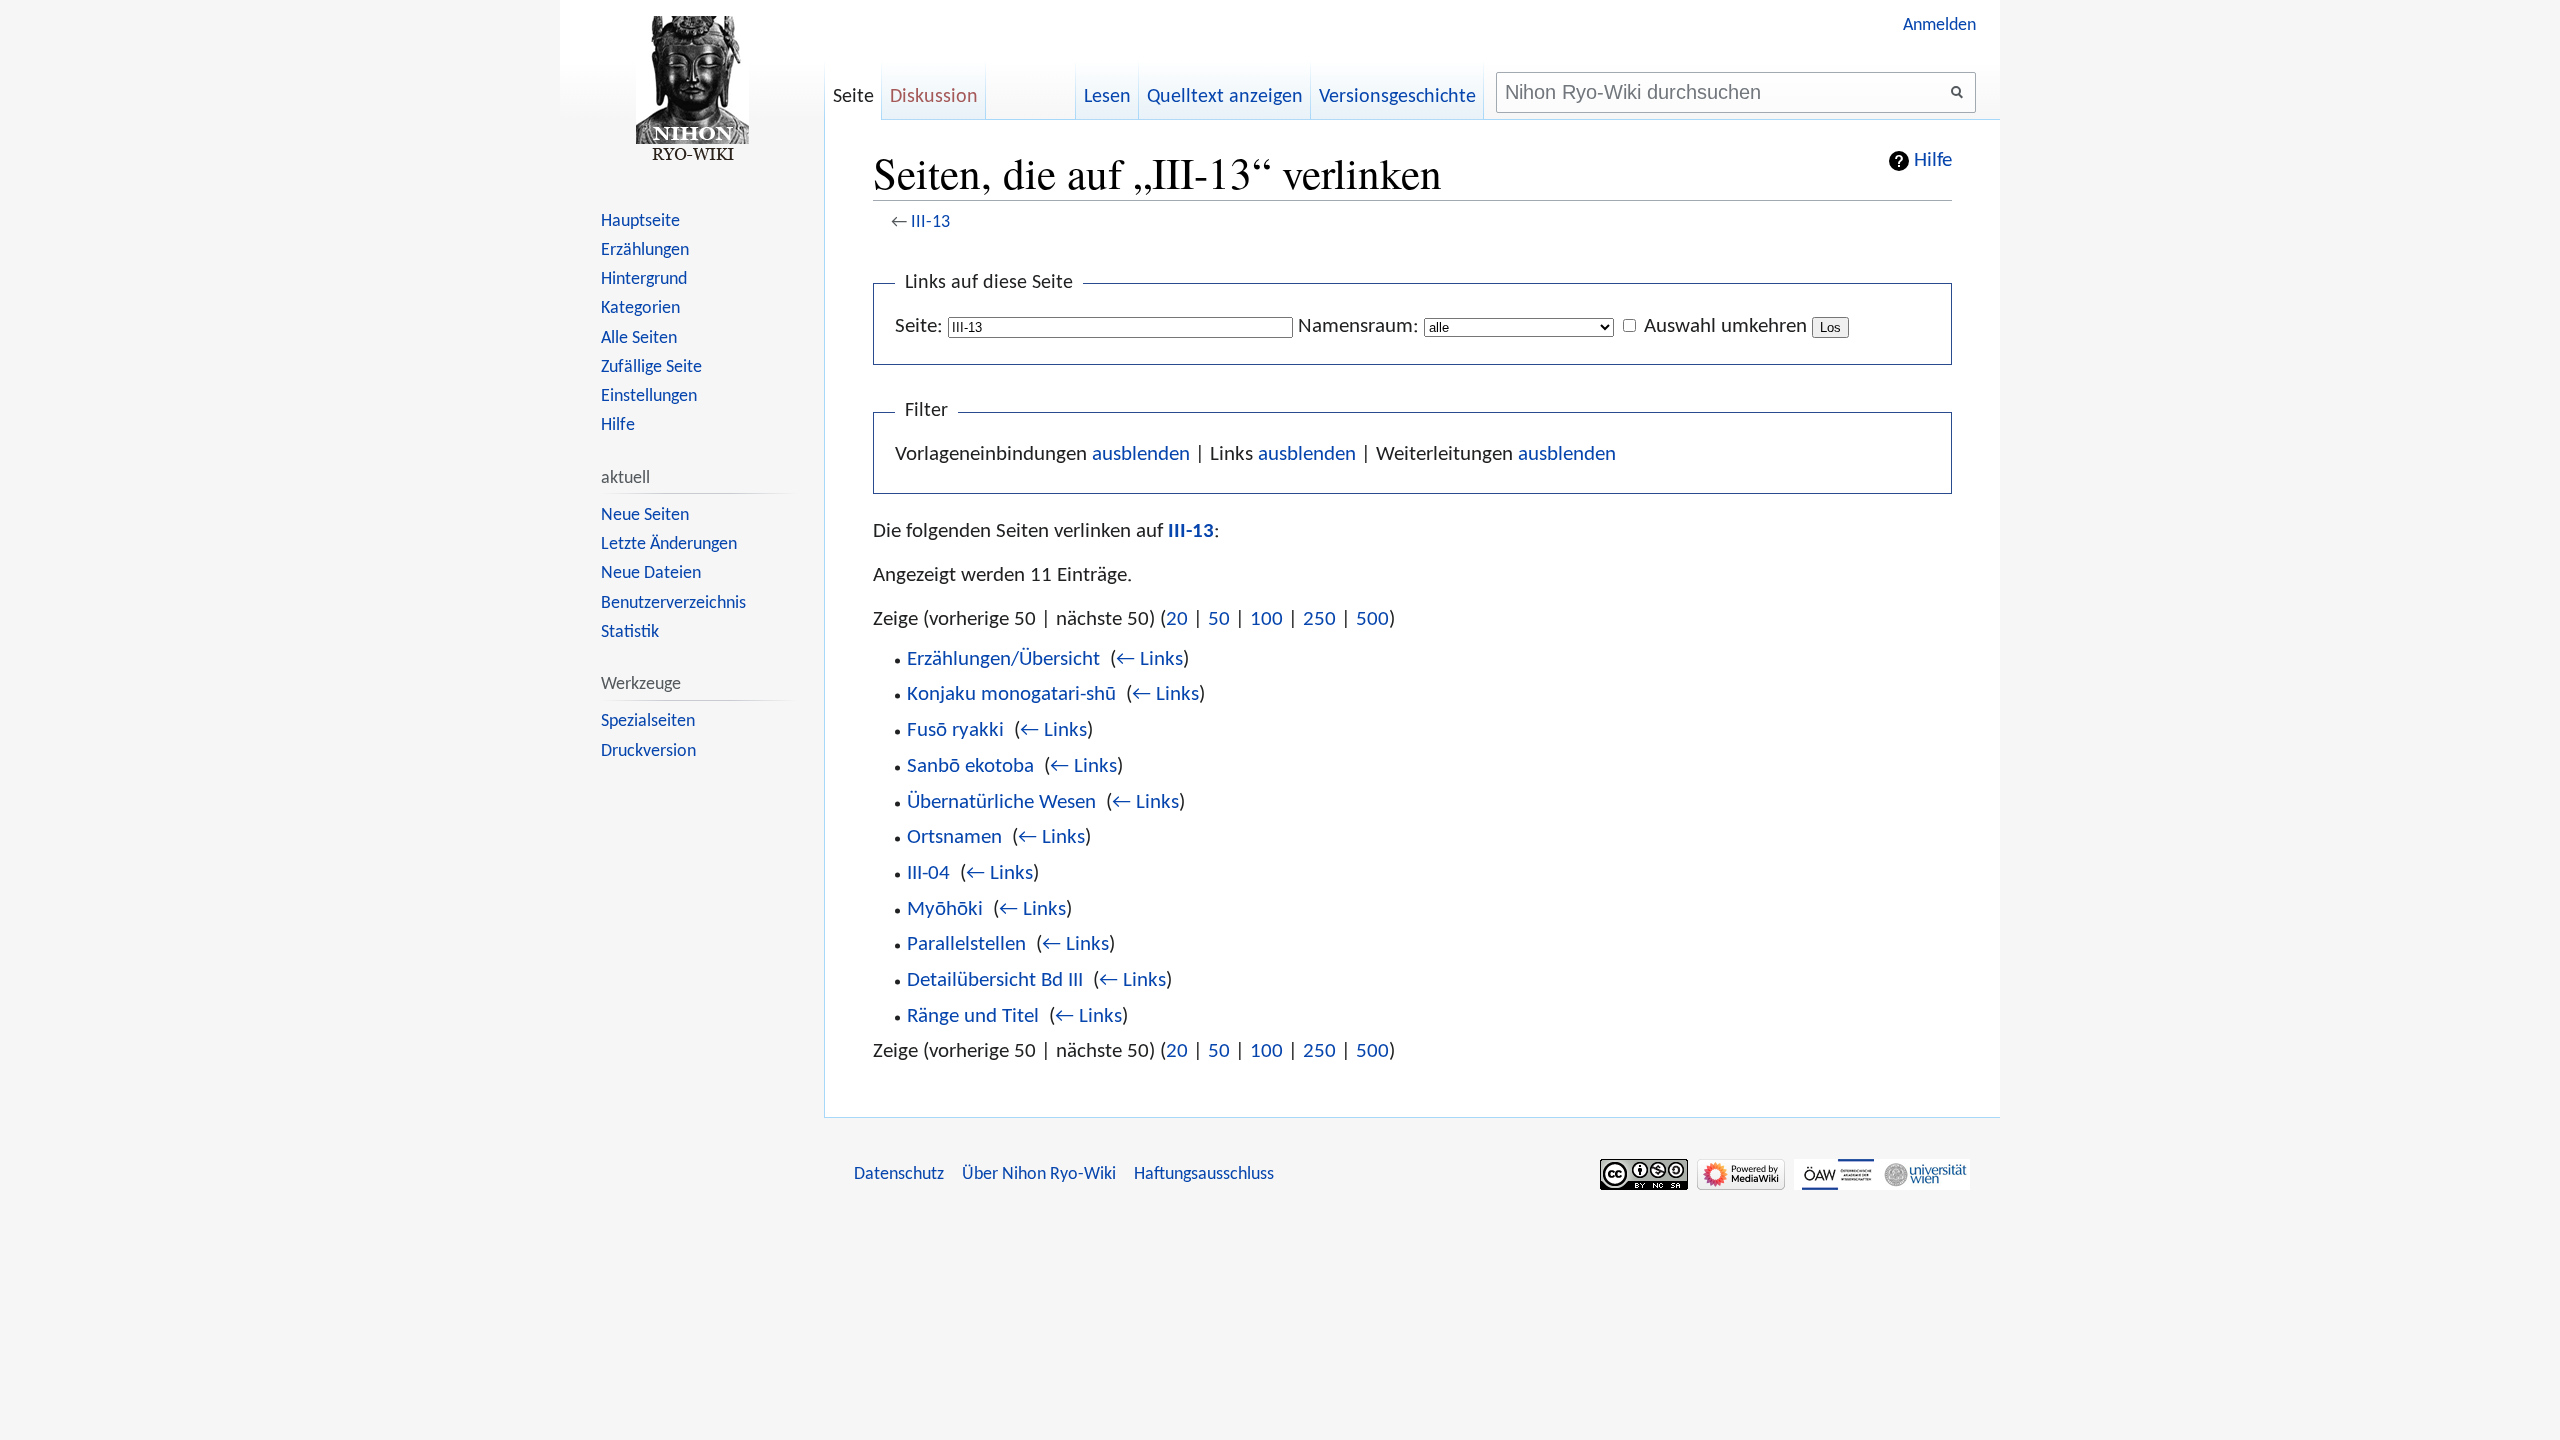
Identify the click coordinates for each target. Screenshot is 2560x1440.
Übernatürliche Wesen (1001, 802)
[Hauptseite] (692, 90)
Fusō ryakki (955, 730)
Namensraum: (1358, 326)
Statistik (630, 632)
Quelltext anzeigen (1225, 97)
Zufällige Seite (651, 367)
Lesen (1107, 97)
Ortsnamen (954, 837)
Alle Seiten (639, 338)
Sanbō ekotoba (970, 766)
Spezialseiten (648, 721)
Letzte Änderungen (669, 544)
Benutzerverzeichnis (673, 603)
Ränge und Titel (973, 1016)
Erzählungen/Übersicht (1003, 659)
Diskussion (934, 97)
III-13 (930, 222)
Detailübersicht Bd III (995, 980)
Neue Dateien (651, 573)
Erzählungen (645, 250)
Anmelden (1939, 25)
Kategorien (640, 308)
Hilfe (1933, 161)
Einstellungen (649, 396)
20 (1177, 619)
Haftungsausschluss (1204, 1174)
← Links (1149, 659)
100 (1266, 619)
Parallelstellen (966, 944)
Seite (853, 97)
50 (1219, 619)
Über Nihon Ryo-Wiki (1039, 1174)
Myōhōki (945, 909)
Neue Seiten (645, 515)
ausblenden (1141, 454)
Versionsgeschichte (1397, 97)
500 (1372, 619)
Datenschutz (899, 1174)
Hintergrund (644, 279)
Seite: (919, 326)
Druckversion (648, 751)
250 (1319, 619)
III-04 (928, 873)
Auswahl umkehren (1725, 326)
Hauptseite (640, 221)
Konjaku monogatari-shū (1011, 694)
